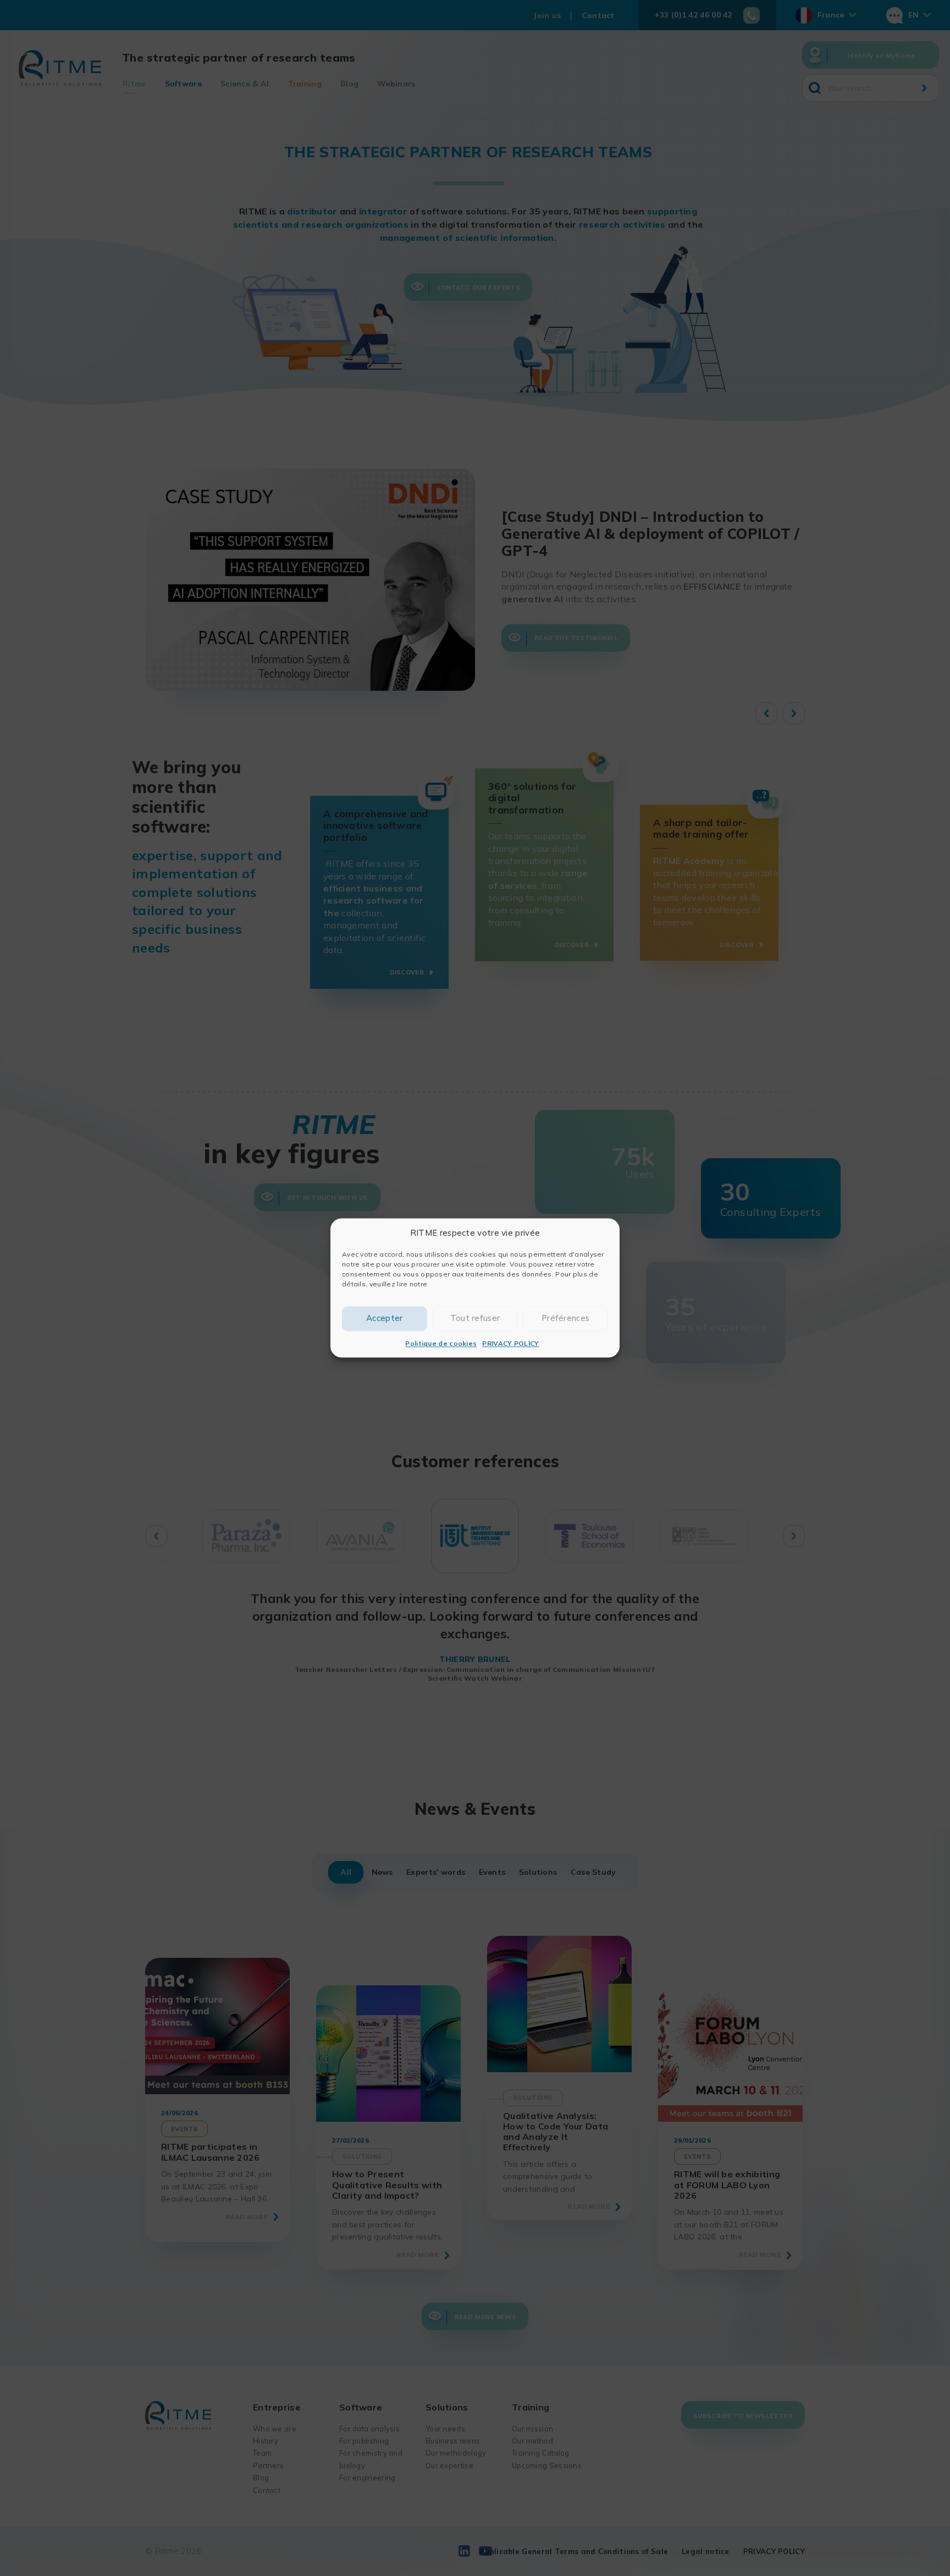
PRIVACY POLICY (510, 1343)
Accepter (384, 1319)
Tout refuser (475, 1319)
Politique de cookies (441, 1343)
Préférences (565, 1319)
